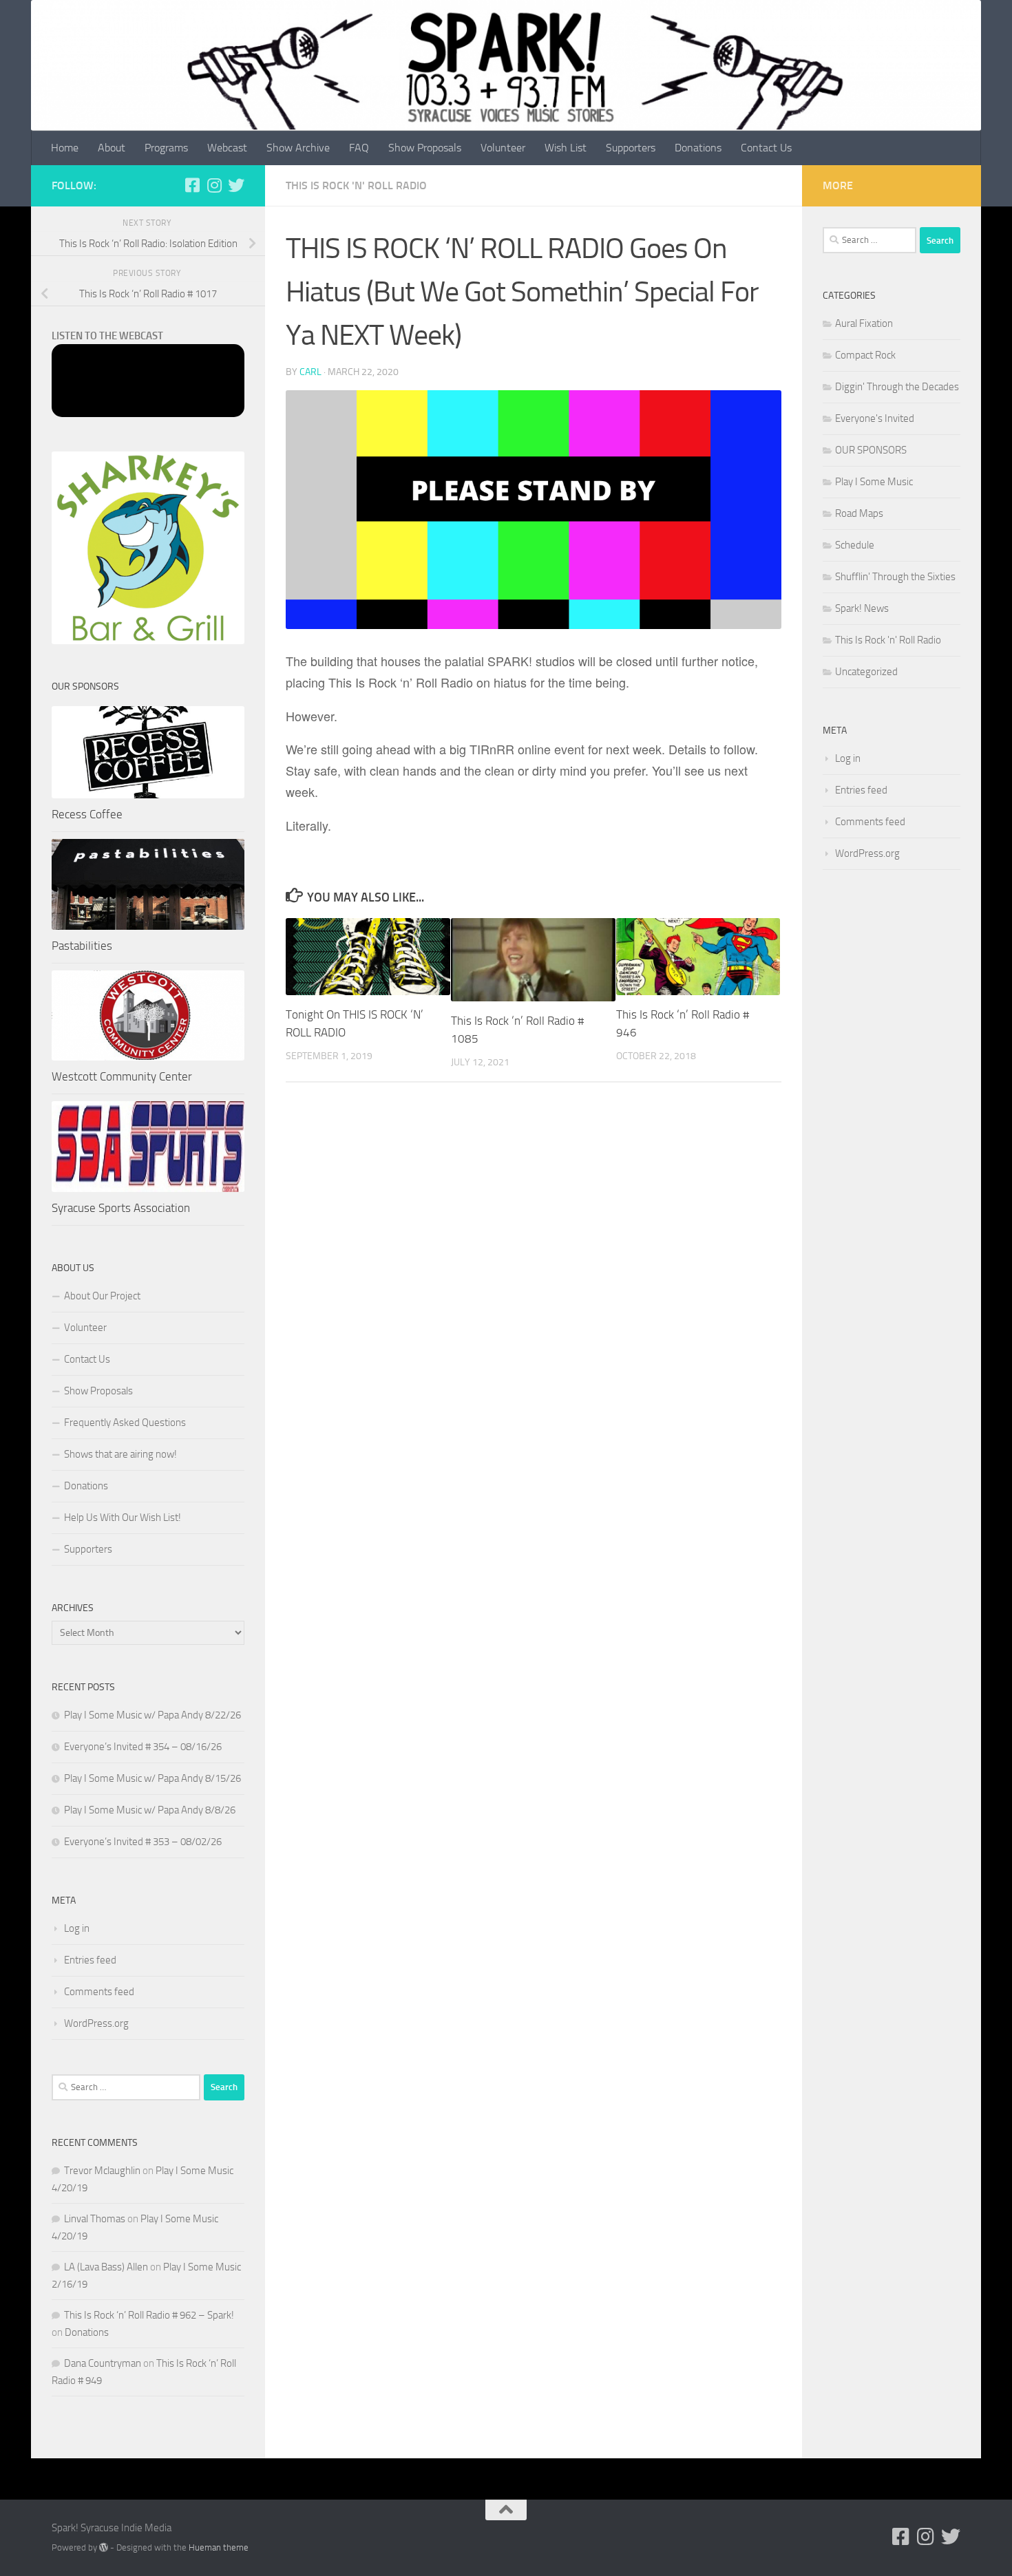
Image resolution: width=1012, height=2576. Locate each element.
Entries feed (90, 1960)
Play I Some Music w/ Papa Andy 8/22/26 (152, 1715)
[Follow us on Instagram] (214, 185)
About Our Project (102, 1296)
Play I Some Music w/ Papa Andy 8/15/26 (152, 1778)
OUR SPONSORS (871, 450)
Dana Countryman (103, 2363)
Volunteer (503, 148)
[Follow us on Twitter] (236, 185)
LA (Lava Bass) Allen (106, 2267)
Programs (166, 148)
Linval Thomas (95, 2219)
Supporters (631, 148)
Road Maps (859, 513)
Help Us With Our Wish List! (123, 1518)
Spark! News (862, 608)
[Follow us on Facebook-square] (192, 185)
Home (65, 148)
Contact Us (766, 148)
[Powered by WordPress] (104, 2547)
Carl (310, 372)
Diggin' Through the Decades (897, 387)
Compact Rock (865, 355)
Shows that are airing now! (120, 1454)
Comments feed (99, 1992)
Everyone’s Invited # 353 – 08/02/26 (143, 1842)
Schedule (855, 545)
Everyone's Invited (875, 418)
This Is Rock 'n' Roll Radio (356, 185)
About (112, 148)
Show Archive (298, 148)
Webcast (227, 148)
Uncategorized (866, 672)
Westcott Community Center (122, 1076)
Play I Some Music (874, 482)
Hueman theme (219, 2547)
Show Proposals (425, 148)
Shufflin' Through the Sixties (895, 577)
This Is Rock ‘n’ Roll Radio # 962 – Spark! (149, 2315)
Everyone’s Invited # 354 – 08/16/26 (143, 1747)
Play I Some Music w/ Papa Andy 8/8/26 (150, 1810)
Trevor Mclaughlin (102, 2171)
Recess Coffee (87, 814)
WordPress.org (96, 2023)
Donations (698, 148)
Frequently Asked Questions (125, 1423)
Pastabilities (82, 946)
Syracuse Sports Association (121, 1208)
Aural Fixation (864, 323)
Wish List (566, 148)
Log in (77, 1928)
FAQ (359, 148)
